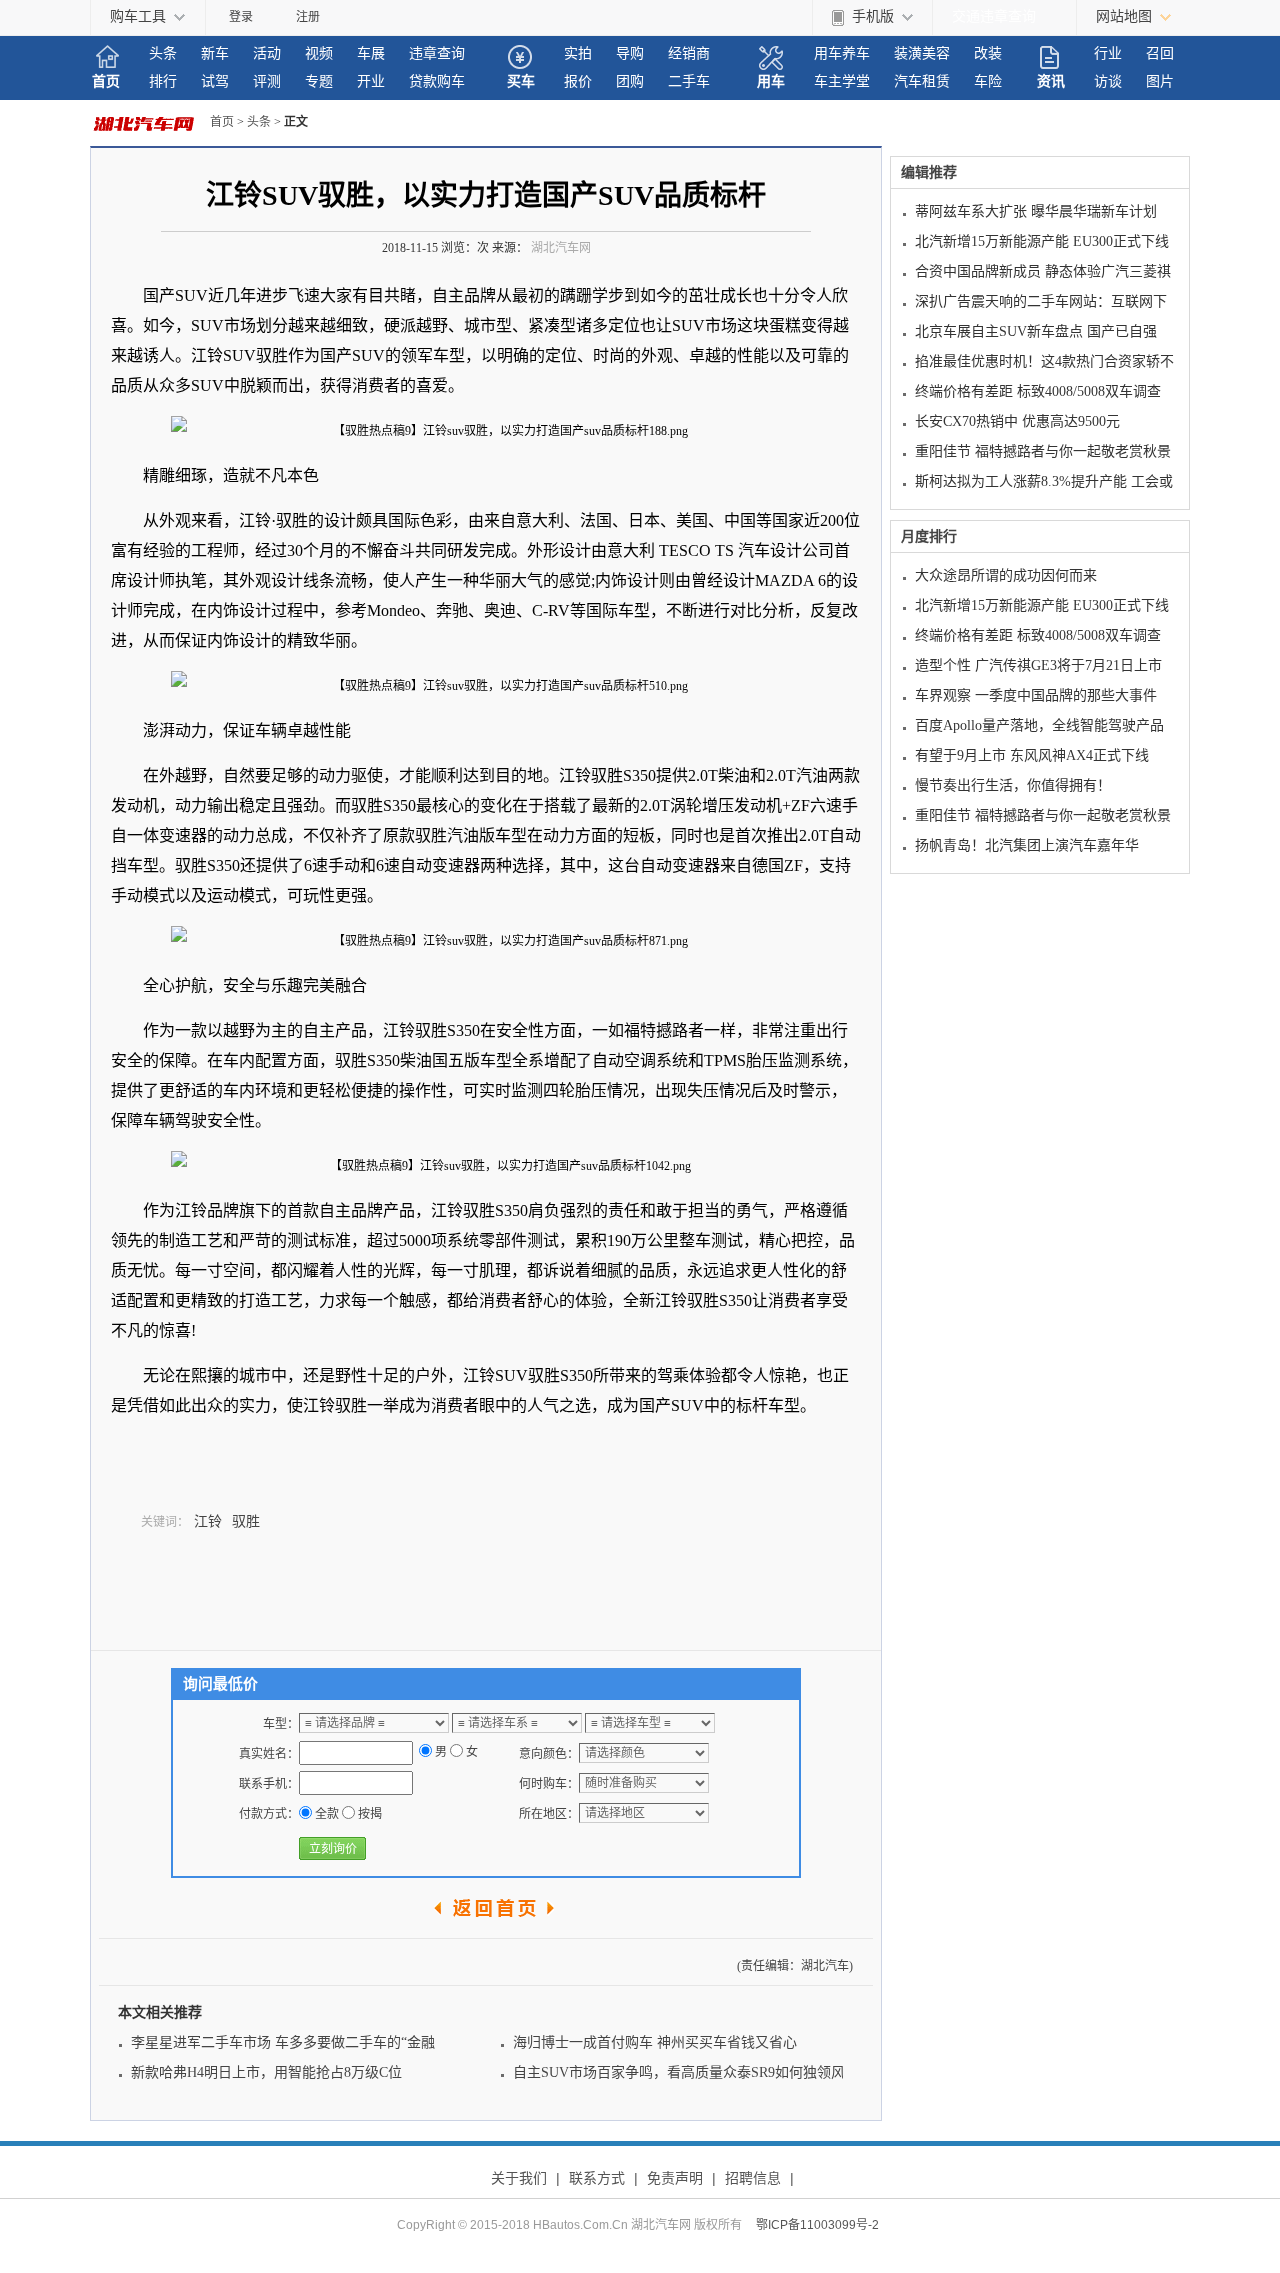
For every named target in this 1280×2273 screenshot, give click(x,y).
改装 (988, 53)
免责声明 (675, 2178)
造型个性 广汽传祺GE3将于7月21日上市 (1038, 665)
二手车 (689, 81)
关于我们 (519, 2178)
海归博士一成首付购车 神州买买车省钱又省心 (655, 2042)
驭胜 (246, 1521)
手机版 (873, 16)
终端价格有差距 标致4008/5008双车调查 (1038, 391)
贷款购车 (437, 81)
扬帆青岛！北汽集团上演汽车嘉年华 (1027, 845)
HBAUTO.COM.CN (150, 122)
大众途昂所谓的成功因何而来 (1006, 575)
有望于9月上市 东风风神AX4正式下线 (1032, 755)
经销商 (689, 53)
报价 (578, 81)
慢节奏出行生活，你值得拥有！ (1013, 785)
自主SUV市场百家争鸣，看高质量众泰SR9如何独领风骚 (686, 2072)
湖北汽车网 (561, 248)
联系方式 (597, 2178)
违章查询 (437, 53)
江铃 (208, 1521)
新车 (215, 53)
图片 (1160, 81)
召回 (1160, 53)
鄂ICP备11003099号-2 (817, 2225)
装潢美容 (922, 53)
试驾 (215, 81)
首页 (106, 81)
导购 (630, 53)
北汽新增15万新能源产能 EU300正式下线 (1042, 241)
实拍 (578, 53)
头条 (163, 53)
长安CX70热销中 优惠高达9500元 (1017, 421)
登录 (241, 17)
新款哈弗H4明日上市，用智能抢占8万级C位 (266, 2072)
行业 (1108, 53)
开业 (371, 81)
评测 (267, 81)
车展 (371, 53)
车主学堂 (842, 81)
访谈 (1108, 81)
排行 (163, 81)
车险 (988, 81)
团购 (630, 81)
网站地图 (1124, 16)
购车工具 (138, 16)
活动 (267, 53)
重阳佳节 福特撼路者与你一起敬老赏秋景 (1043, 451)
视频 (319, 53)
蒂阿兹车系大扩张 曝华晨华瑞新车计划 (1036, 211)
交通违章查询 (994, 16)
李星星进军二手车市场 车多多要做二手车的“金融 (283, 2042)
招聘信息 (753, 2178)
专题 (319, 81)
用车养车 (842, 53)
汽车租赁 (922, 81)
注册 (308, 17)
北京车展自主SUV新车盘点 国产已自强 (1036, 331)
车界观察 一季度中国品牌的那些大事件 (1036, 695)
